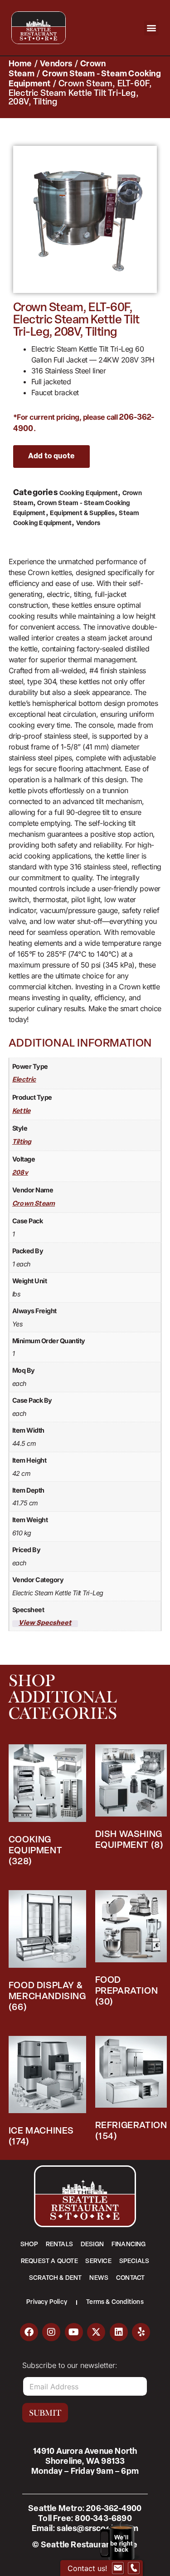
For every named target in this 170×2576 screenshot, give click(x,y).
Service (98, 2261)
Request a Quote (49, 2261)
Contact (130, 2278)
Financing (129, 2245)
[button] (152, 28)
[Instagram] (51, 2332)
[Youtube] (74, 2332)
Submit (45, 2413)
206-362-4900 (114, 2509)
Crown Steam (34, 1204)
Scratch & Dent (56, 2278)
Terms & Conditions (115, 2302)
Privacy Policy (47, 2302)
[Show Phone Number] (134, 2568)
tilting (22, 1142)
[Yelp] (141, 2332)
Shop (29, 2245)
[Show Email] (118, 2568)
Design (92, 2245)
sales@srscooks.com (97, 2529)
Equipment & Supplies (82, 514)
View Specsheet (45, 1623)
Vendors (56, 65)
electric (24, 1080)
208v (20, 1173)
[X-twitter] (96, 2332)
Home (20, 65)
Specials (134, 2261)
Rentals (59, 2245)
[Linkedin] (119, 2332)
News (99, 2278)
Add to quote (51, 457)
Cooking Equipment (89, 494)
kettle (21, 1111)
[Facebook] (29, 2332)
